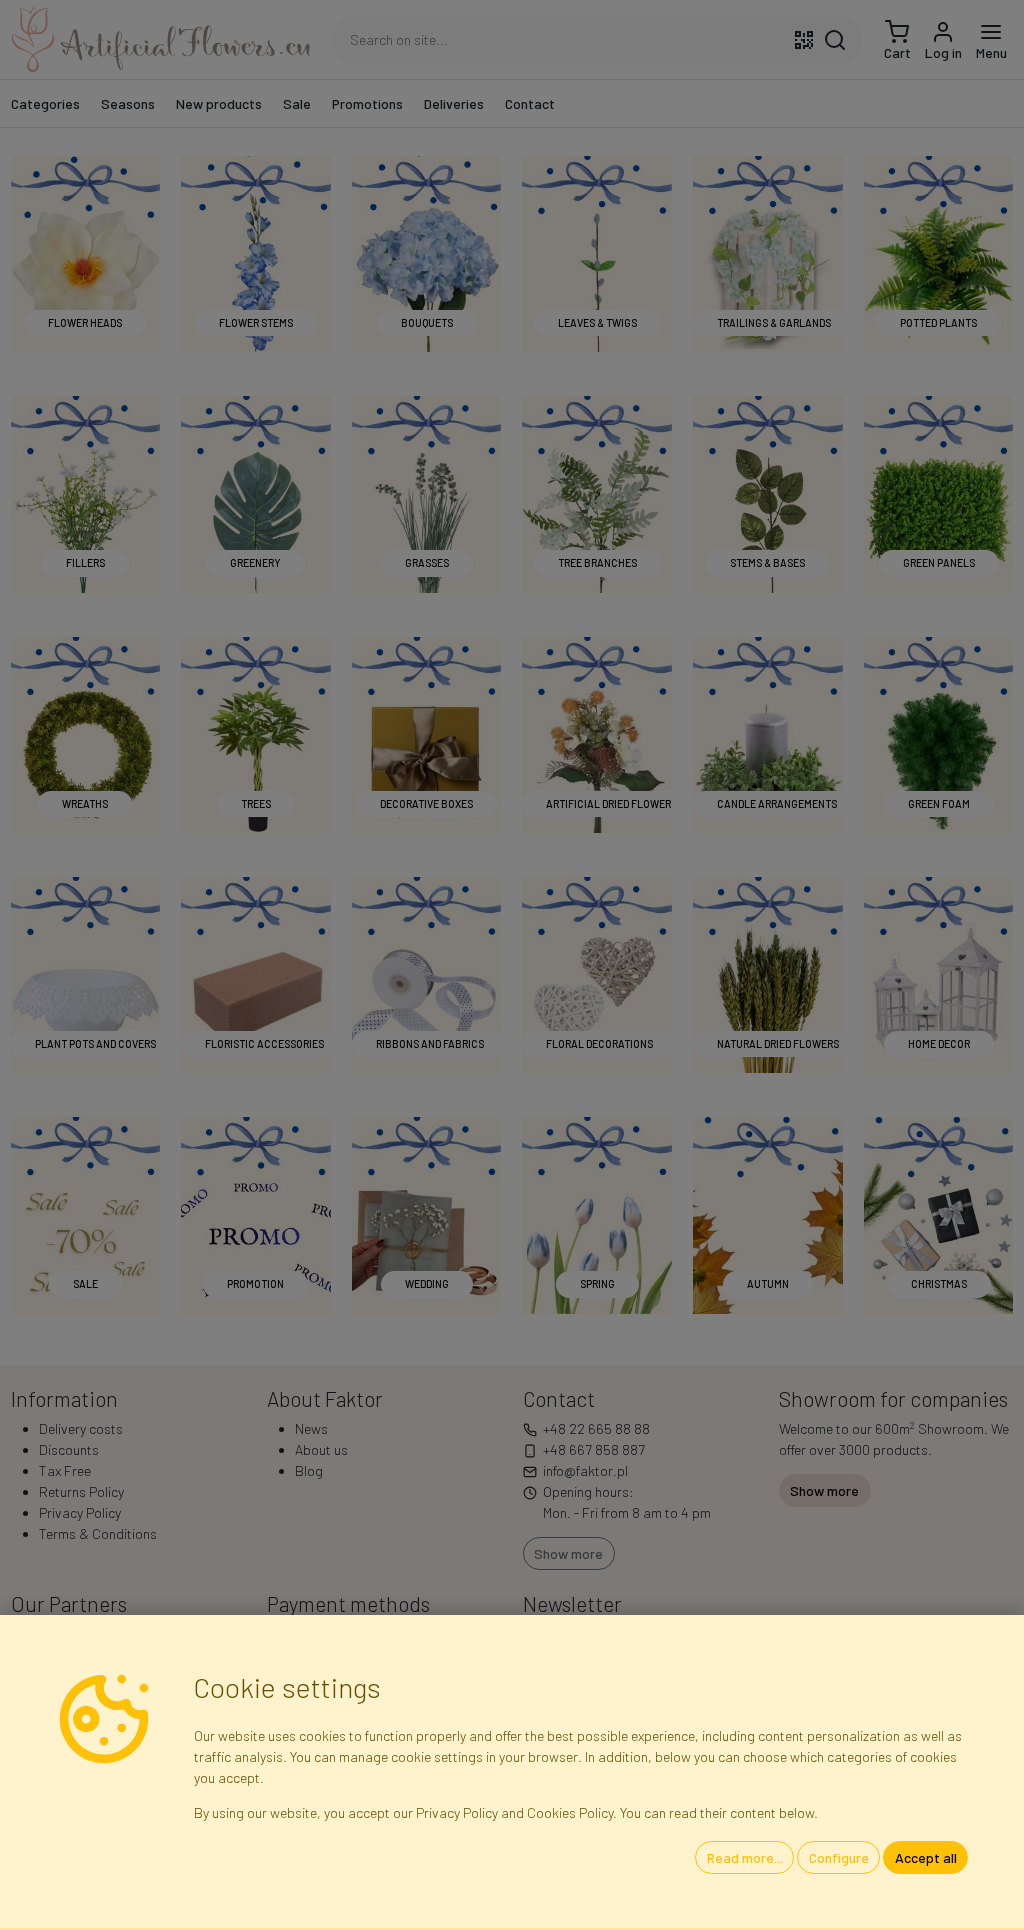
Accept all (926, 1857)
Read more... (745, 1857)
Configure (839, 1857)
